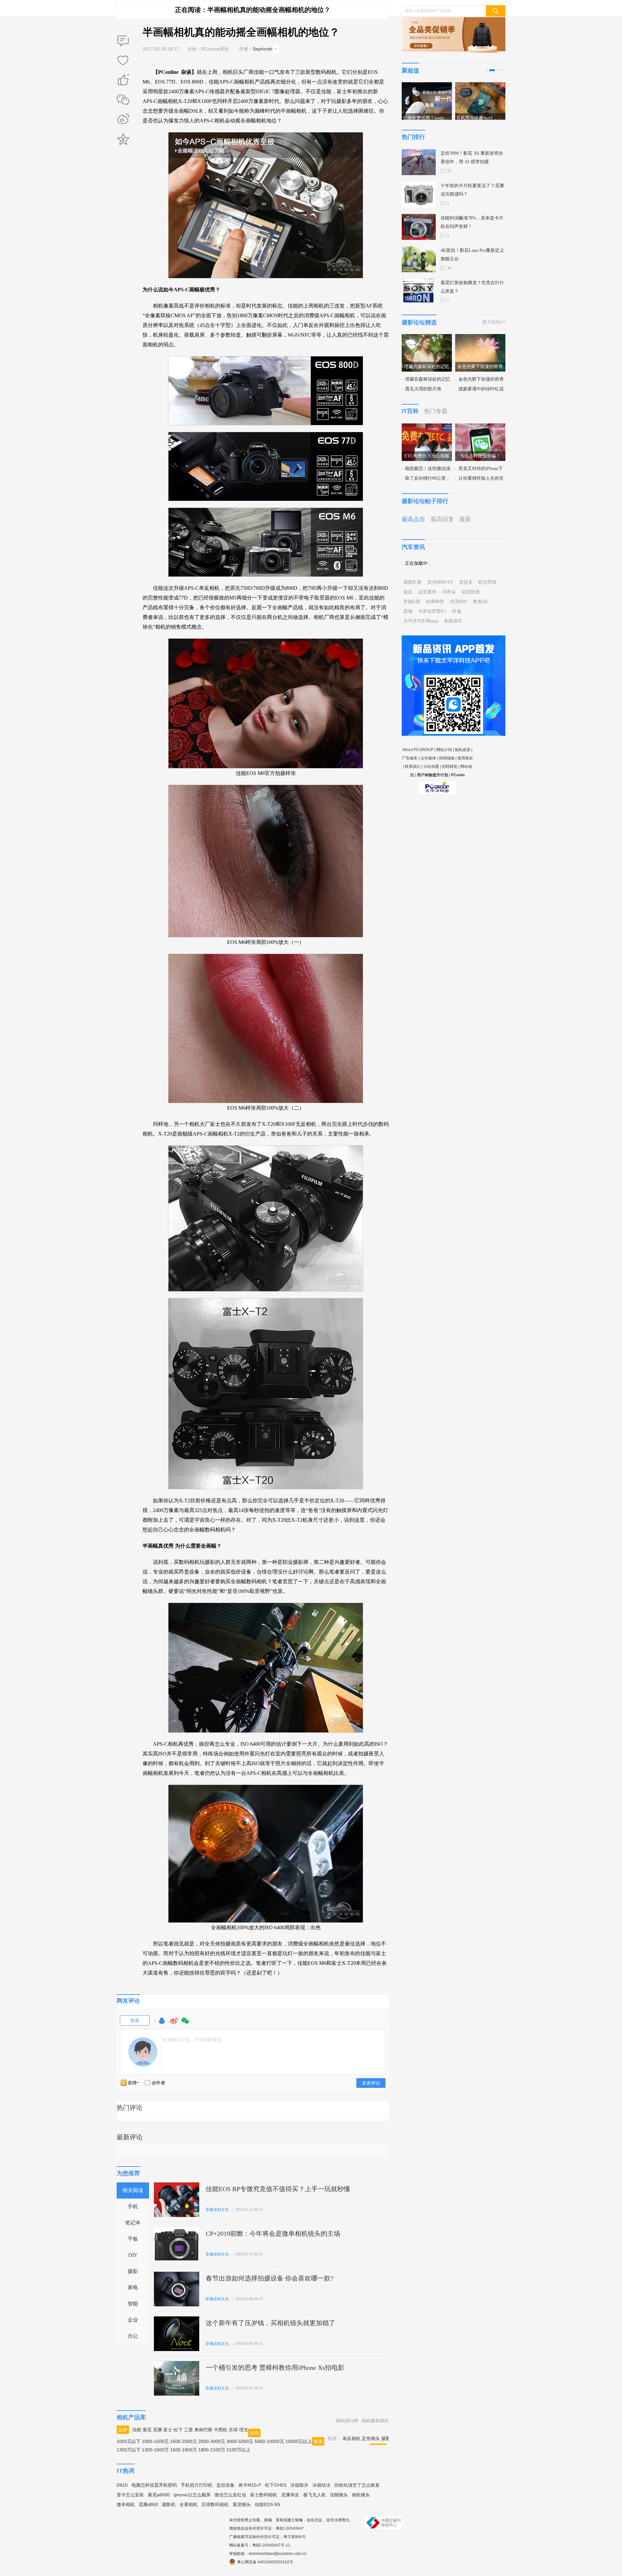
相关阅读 (133, 2190)
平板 (133, 2239)
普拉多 (466, 582)
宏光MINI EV (440, 582)
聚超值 (410, 71)
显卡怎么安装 (130, 2495)
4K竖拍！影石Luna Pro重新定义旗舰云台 (472, 255)
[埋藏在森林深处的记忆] (427, 338)
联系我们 (413, 767)
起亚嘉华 (427, 592)
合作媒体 (428, 758)
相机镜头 (361, 2495)
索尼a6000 (159, 2495)
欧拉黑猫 (488, 582)
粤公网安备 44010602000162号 (265, 2562)
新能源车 (453, 621)
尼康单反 (290, 2495)
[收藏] (123, 61)
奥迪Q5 (480, 601)
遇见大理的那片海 (423, 389)
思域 (408, 611)
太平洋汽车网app (421, 621)
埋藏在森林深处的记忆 (428, 379)
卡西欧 (221, 2430)
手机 (133, 2206)
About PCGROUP (418, 750)
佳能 (137, 2430)
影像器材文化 (217, 2210)
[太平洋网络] (437, 785)
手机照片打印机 (197, 2485)
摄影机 (169, 2504)
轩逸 (457, 611)
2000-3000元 (212, 2441)
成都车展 (412, 582)
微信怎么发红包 (230, 2495)
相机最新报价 (375, 2421)
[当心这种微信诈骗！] (480, 427)
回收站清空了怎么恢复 (357, 2485)
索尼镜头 (242, 2504)
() (128, 76)
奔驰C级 (412, 601)
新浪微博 (123, 119)
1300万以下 (129, 2450)
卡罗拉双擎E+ (432, 611)
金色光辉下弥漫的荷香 (481, 379)
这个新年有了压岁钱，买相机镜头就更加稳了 (271, 2323)
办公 (133, 2336)
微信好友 (123, 100)
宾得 (233, 2430)
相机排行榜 (347, 2421)
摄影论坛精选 (419, 322)
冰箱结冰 (321, 2485)
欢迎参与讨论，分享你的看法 (192, 2040)
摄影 (133, 2271)
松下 (178, 2430)
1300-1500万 (155, 2450)
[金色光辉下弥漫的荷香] (480, 338)
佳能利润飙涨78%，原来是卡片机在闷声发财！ (472, 222)
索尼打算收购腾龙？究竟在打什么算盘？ (472, 287)
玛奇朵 (449, 592)
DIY (133, 2255)
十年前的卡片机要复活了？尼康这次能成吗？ (472, 190)
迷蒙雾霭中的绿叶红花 (481, 389)
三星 (189, 2430)
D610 (122, 2485)
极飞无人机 (315, 2495)
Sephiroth (263, 49)
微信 (185, 2024)
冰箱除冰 (299, 2485)
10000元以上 (299, 2441)
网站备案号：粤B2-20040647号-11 (260, 2545)
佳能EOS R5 (267, 2504)
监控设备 (225, 2485)
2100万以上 (238, 2450)
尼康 (157, 2430)
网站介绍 (444, 750)
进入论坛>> (494, 322)
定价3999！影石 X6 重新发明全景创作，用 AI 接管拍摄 (472, 157)
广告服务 (410, 758)
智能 (133, 2304)
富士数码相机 (264, 2495)
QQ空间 (123, 139)
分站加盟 (431, 767)
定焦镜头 (371, 2438)
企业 (133, 2320)
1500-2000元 (184, 2441)
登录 (135, 2021)
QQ (162, 2024)
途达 (408, 592)
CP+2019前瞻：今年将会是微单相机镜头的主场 (273, 2234)
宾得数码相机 (215, 2504)
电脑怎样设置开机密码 (154, 2485)
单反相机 (351, 2438)
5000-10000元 (269, 2441)
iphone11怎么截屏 (192, 2495)
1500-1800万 (184, 2450)
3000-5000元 (240, 2441)
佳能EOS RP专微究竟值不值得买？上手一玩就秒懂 (278, 2189)
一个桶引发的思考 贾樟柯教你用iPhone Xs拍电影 (275, 2368)
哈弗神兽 (435, 601)
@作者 (158, 2083)
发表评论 (371, 2083)
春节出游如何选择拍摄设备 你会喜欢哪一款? (270, 2278)
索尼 (147, 2430)
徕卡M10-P (250, 2485)
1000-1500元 (155, 2441)
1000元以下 (129, 2441)
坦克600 (458, 601)
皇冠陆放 (471, 592)
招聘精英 (450, 767)
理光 (244, 2430)
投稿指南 (447, 758)
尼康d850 (148, 2504)
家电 (133, 2287)
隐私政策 (463, 750)
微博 (174, 2024)
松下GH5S (276, 2485)
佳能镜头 (339, 2495)
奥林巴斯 (203, 2430)
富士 (168, 2430)
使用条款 (465, 758)
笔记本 (133, 2223)
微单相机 (126, 2504)
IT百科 (410, 411)
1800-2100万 (212, 2450)
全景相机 (189, 2504)
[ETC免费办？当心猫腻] (427, 427)
